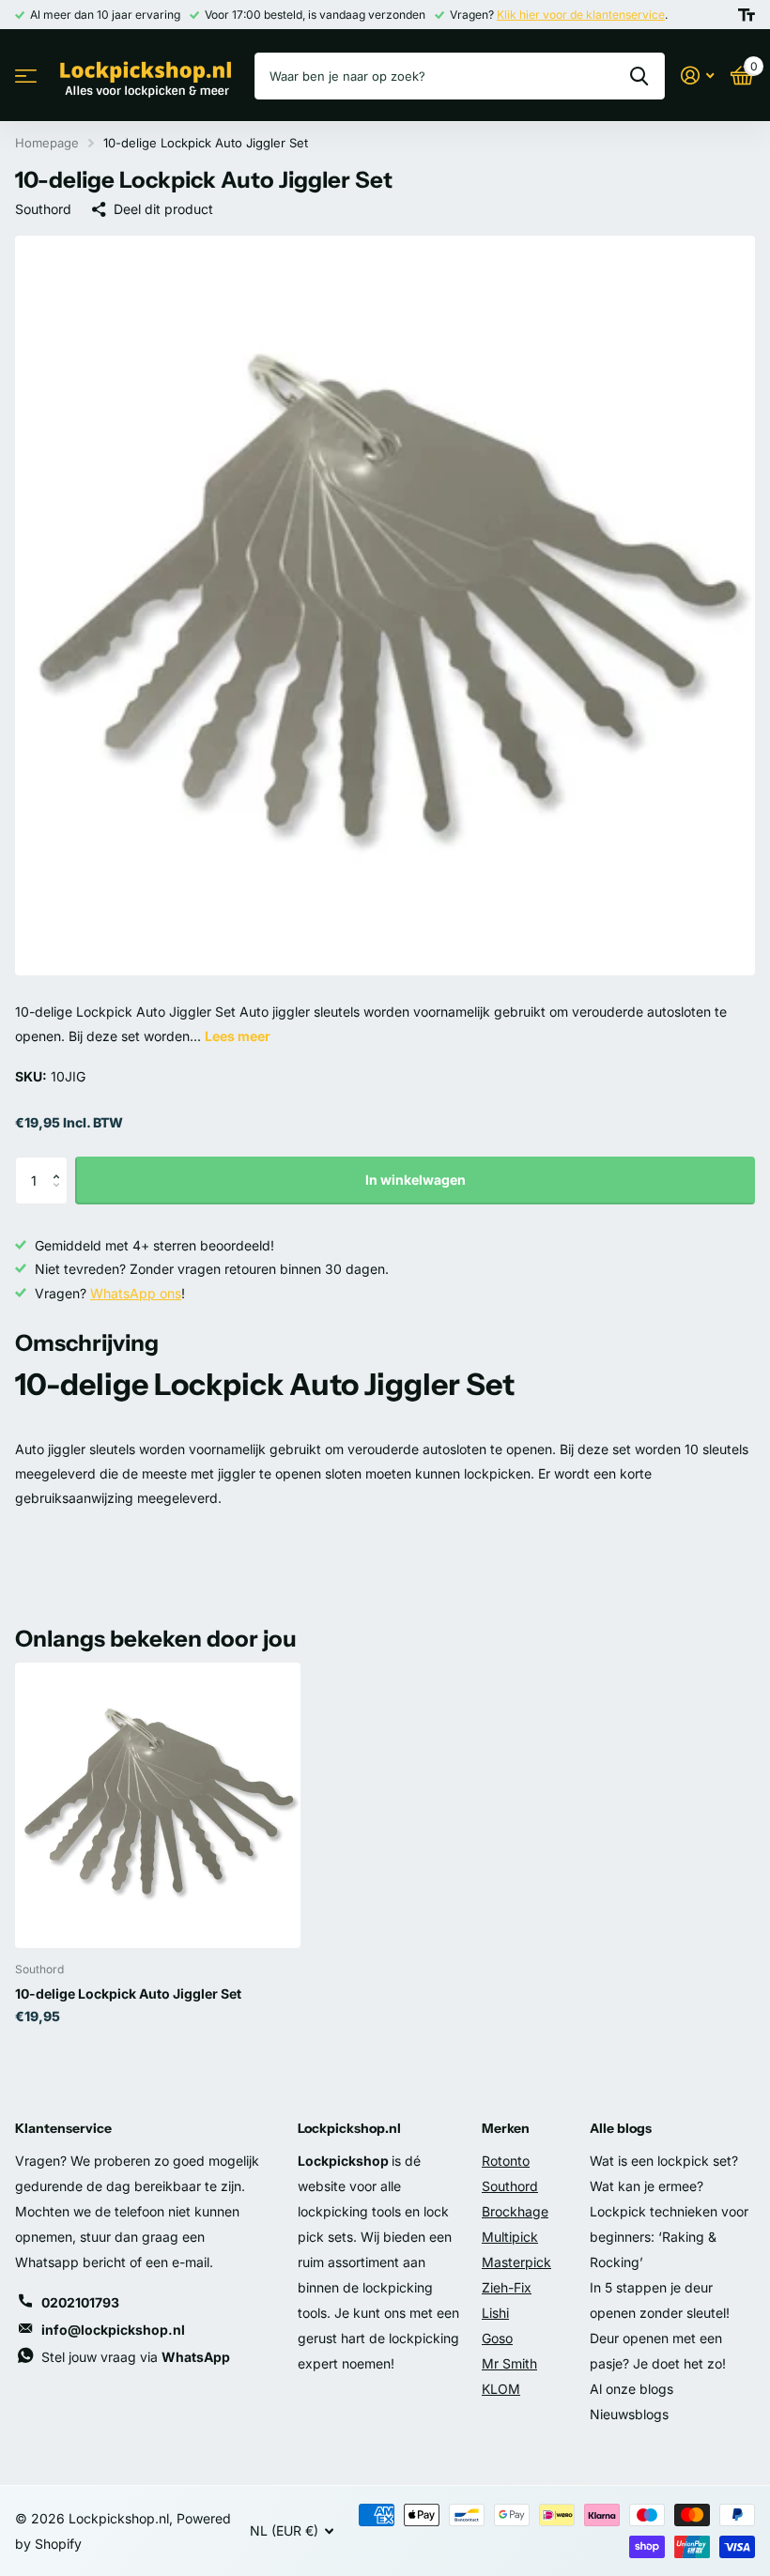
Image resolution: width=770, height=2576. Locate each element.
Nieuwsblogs (629, 2414)
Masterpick (516, 2262)
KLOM (501, 2389)
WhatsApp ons (136, 1293)
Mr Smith (509, 2363)
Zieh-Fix (507, 2287)
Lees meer (238, 1036)
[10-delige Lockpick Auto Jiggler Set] (158, 1805)
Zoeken (639, 76)
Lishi (495, 2313)
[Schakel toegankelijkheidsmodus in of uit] (747, 15)
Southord (43, 209)
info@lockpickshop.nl (113, 2330)
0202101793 (80, 2302)
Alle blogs (621, 2128)
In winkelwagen (416, 1180)
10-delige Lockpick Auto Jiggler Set (128, 1993)
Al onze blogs (631, 2389)
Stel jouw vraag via (136, 2357)
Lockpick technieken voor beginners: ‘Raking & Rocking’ (669, 2237)
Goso (497, 2338)
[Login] (697, 76)
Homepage (47, 143)
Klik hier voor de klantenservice (581, 15)
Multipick (510, 2237)
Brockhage (515, 2211)
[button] (61, 1164)
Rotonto (506, 2161)
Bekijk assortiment (26, 77)
